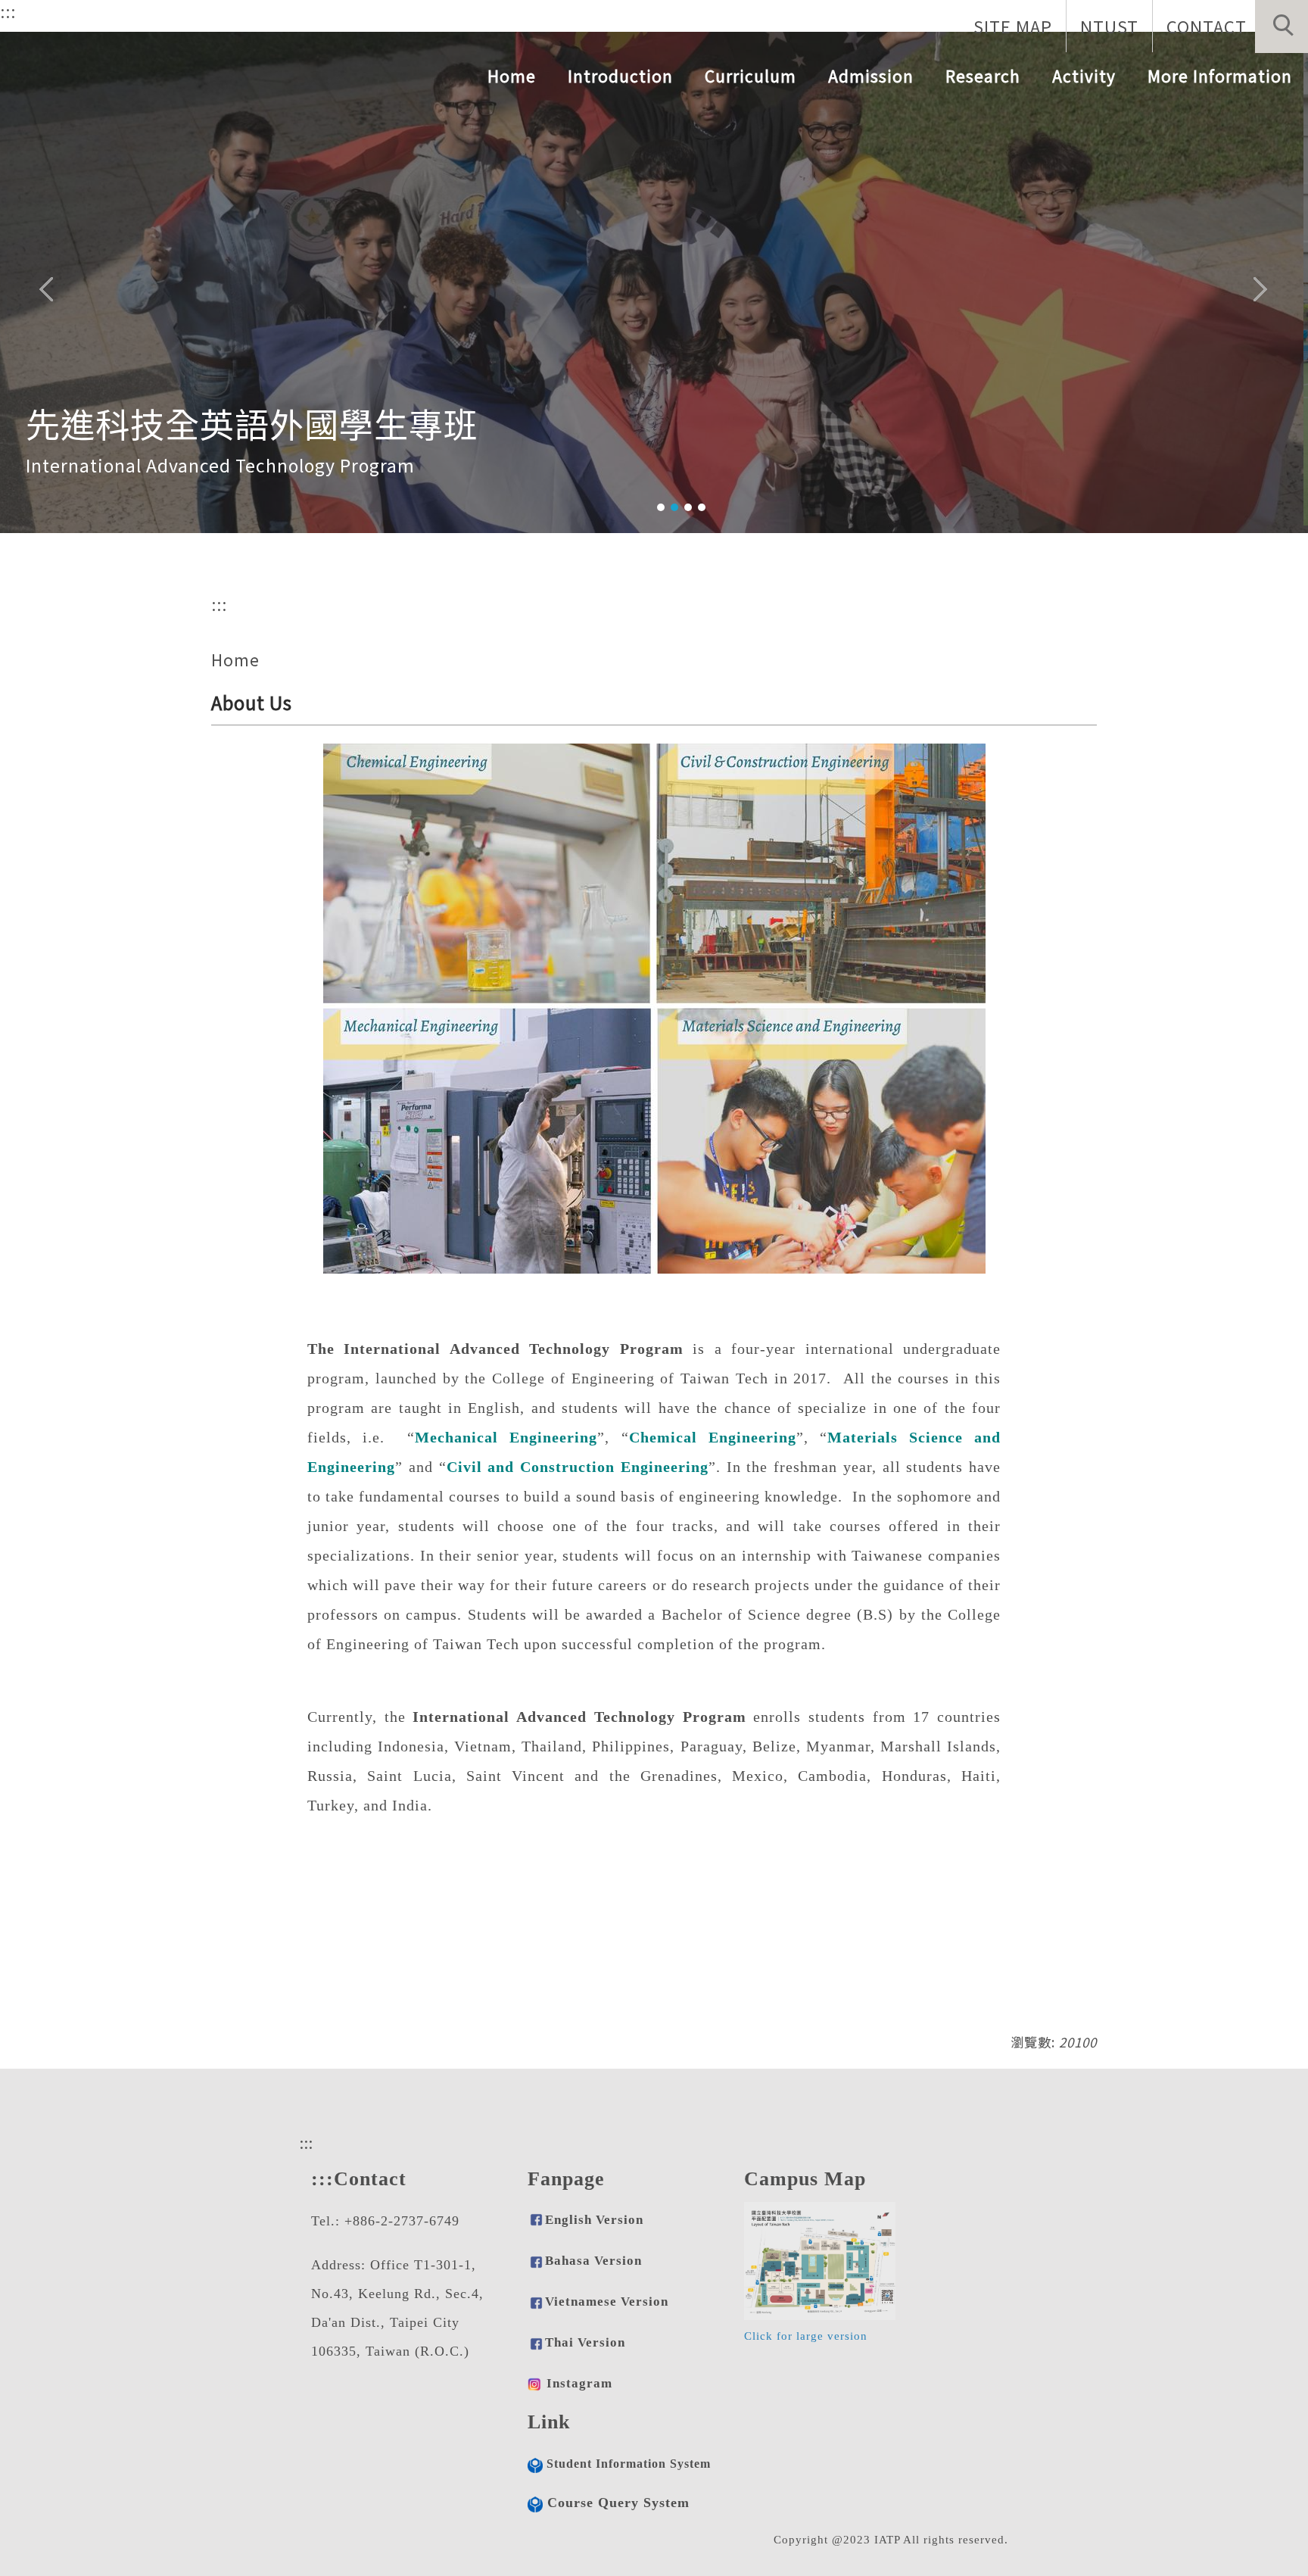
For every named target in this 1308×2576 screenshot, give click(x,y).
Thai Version (585, 2342)
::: (8, 11)
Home (512, 76)
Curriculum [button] (751, 76)
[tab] (661, 507)
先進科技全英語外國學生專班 (252, 415)
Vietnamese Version (607, 2302)
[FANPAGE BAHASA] (536, 2302)
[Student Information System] (535, 2464)
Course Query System (618, 2503)
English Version (594, 2220)
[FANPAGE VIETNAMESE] (536, 2342)
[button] (1282, 27)
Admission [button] (871, 76)
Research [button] (983, 76)
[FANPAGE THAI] (534, 2383)
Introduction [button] (620, 76)
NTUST (1109, 26)
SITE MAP (1013, 26)
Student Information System (629, 2464)
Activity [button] (1084, 76)
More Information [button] (1220, 76)
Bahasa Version (593, 2261)
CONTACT (1207, 26)
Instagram (579, 2383)
